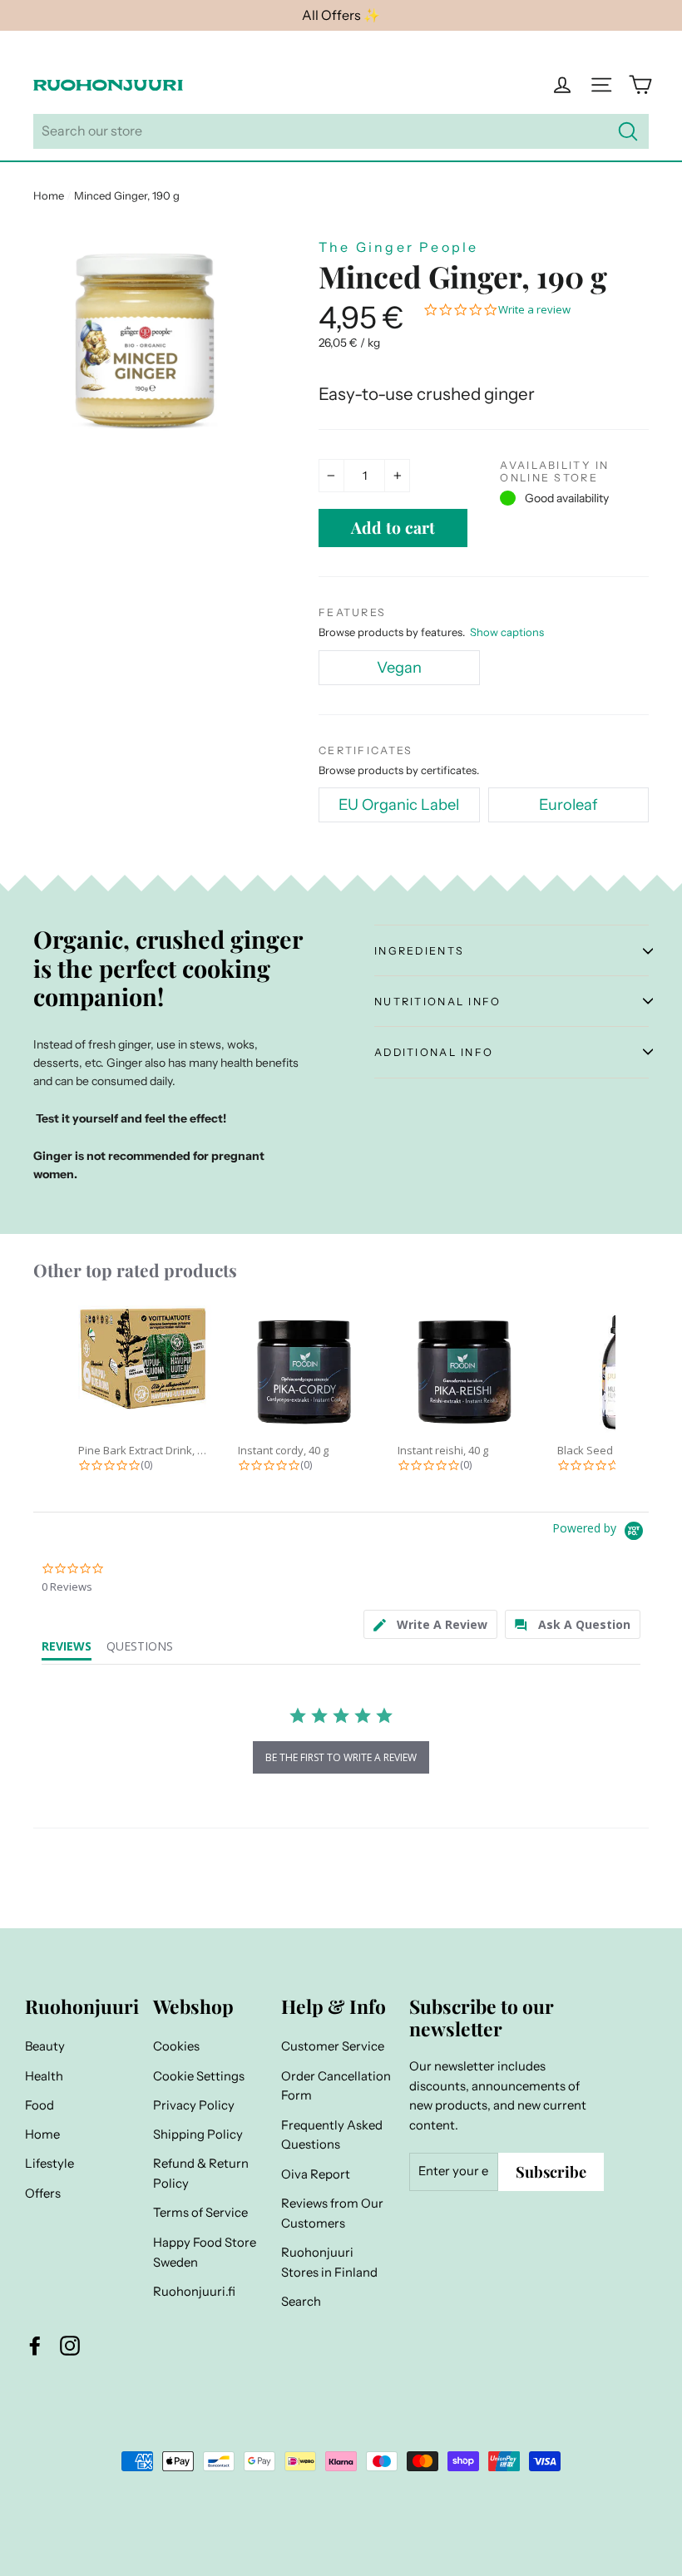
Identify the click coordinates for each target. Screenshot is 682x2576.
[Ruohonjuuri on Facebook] (35, 2345)
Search (301, 2302)
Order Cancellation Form (336, 2086)
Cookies (176, 2046)
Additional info (434, 1052)
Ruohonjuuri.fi (194, 2292)
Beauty (45, 2046)
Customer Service (333, 2046)
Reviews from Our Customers (332, 2213)
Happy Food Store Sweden (205, 2253)
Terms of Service (200, 2213)
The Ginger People (398, 247)
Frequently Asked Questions (332, 2135)
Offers (43, 2194)
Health (44, 2076)
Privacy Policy (194, 2105)
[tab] (430, 1624)
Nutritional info (438, 1002)
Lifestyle (49, 2164)
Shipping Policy (198, 2134)
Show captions (507, 632)
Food (40, 2105)
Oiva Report (316, 2174)
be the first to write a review (341, 1757)
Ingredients (419, 951)
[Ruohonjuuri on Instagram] (70, 2345)
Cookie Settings (199, 2076)
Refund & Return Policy (201, 2174)
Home (49, 195)
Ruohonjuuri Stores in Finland (329, 2263)
